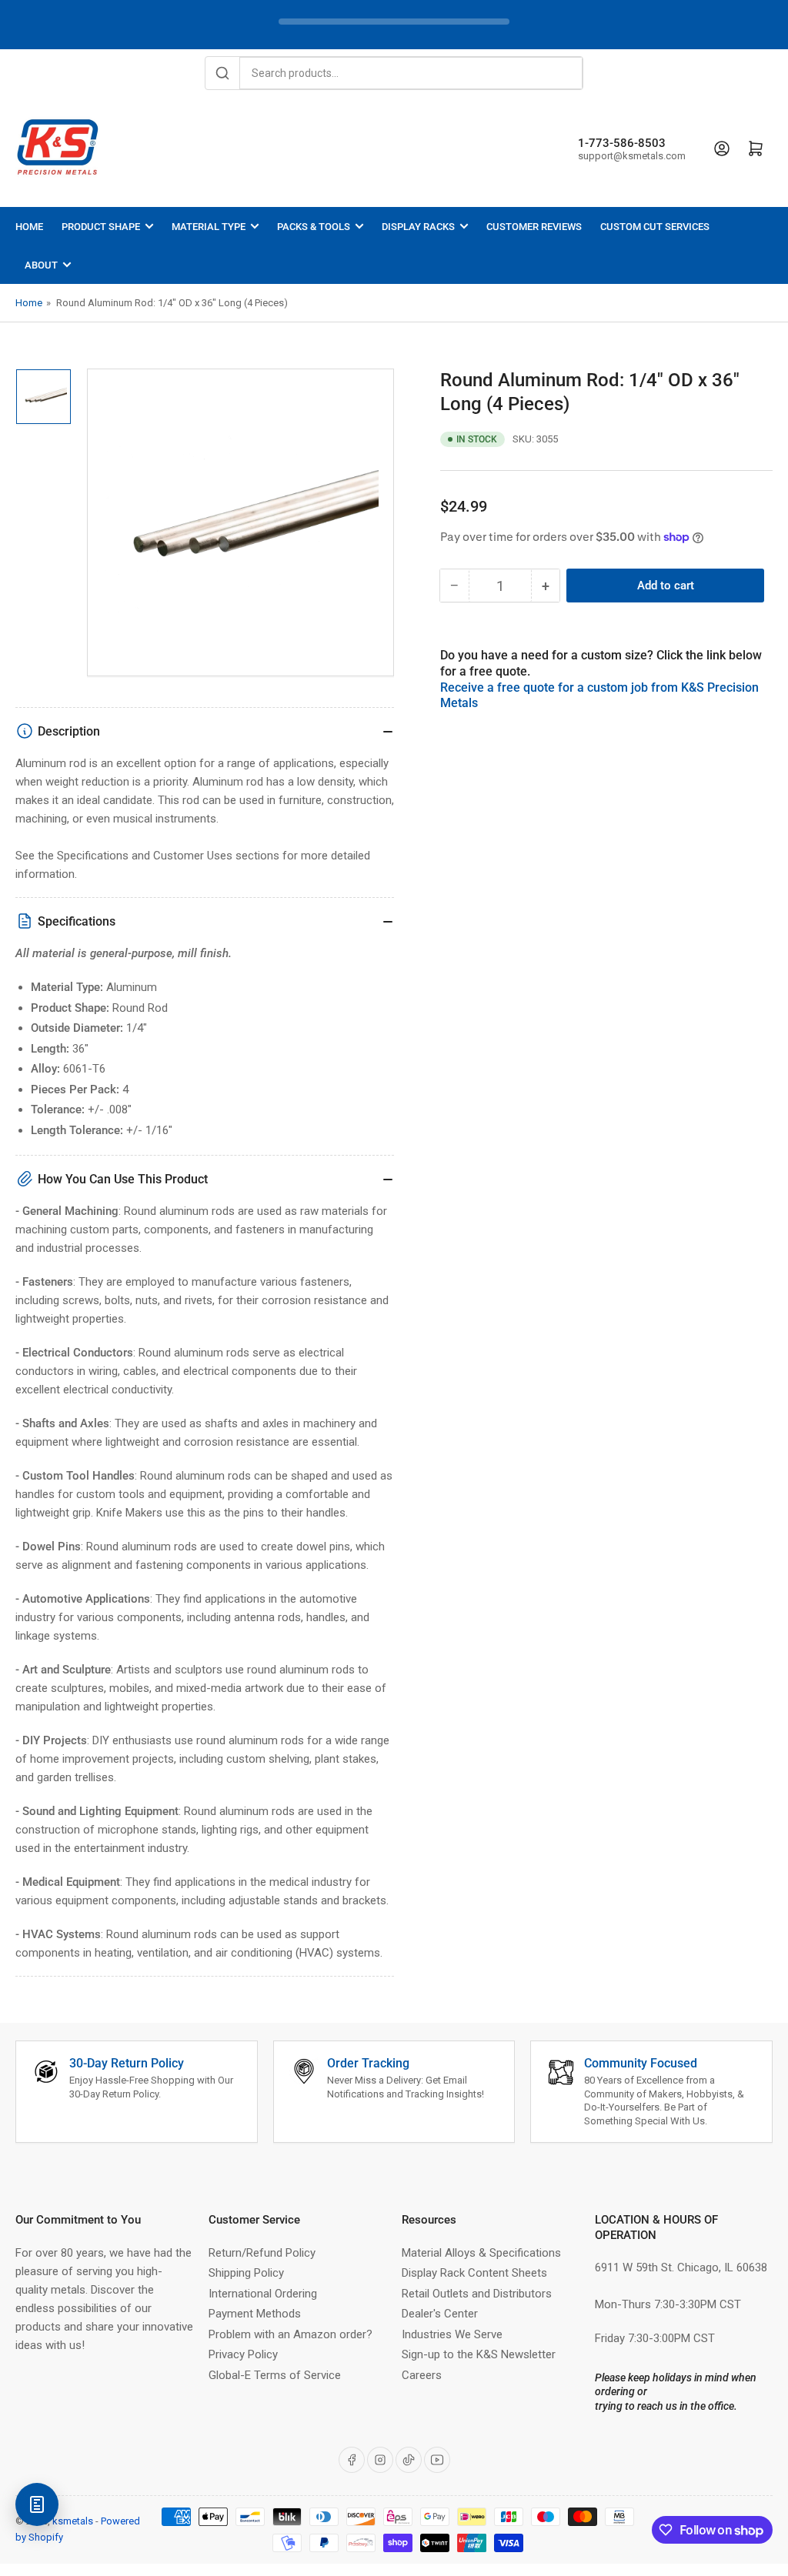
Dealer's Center (440, 2314)
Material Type (209, 227)
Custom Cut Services (655, 227)
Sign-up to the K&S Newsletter (479, 2354)
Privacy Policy (243, 2354)
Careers (422, 2375)
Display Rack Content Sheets (474, 2273)
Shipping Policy (246, 2273)
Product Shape (101, 227)
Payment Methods (255, 2314)
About (41, 265)
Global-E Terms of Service (275, 2375)
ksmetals (73, 2521)
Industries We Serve (452, 2334)
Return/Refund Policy (262, 2253)
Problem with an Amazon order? (290, 2334)
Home (29, 227)
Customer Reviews (534, 227)
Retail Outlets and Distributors (477, 2294)
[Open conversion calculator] (37, 2504)
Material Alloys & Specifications (481, 2253)
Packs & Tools (314, 227)
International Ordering (263, 2294)
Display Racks (418, 227)
